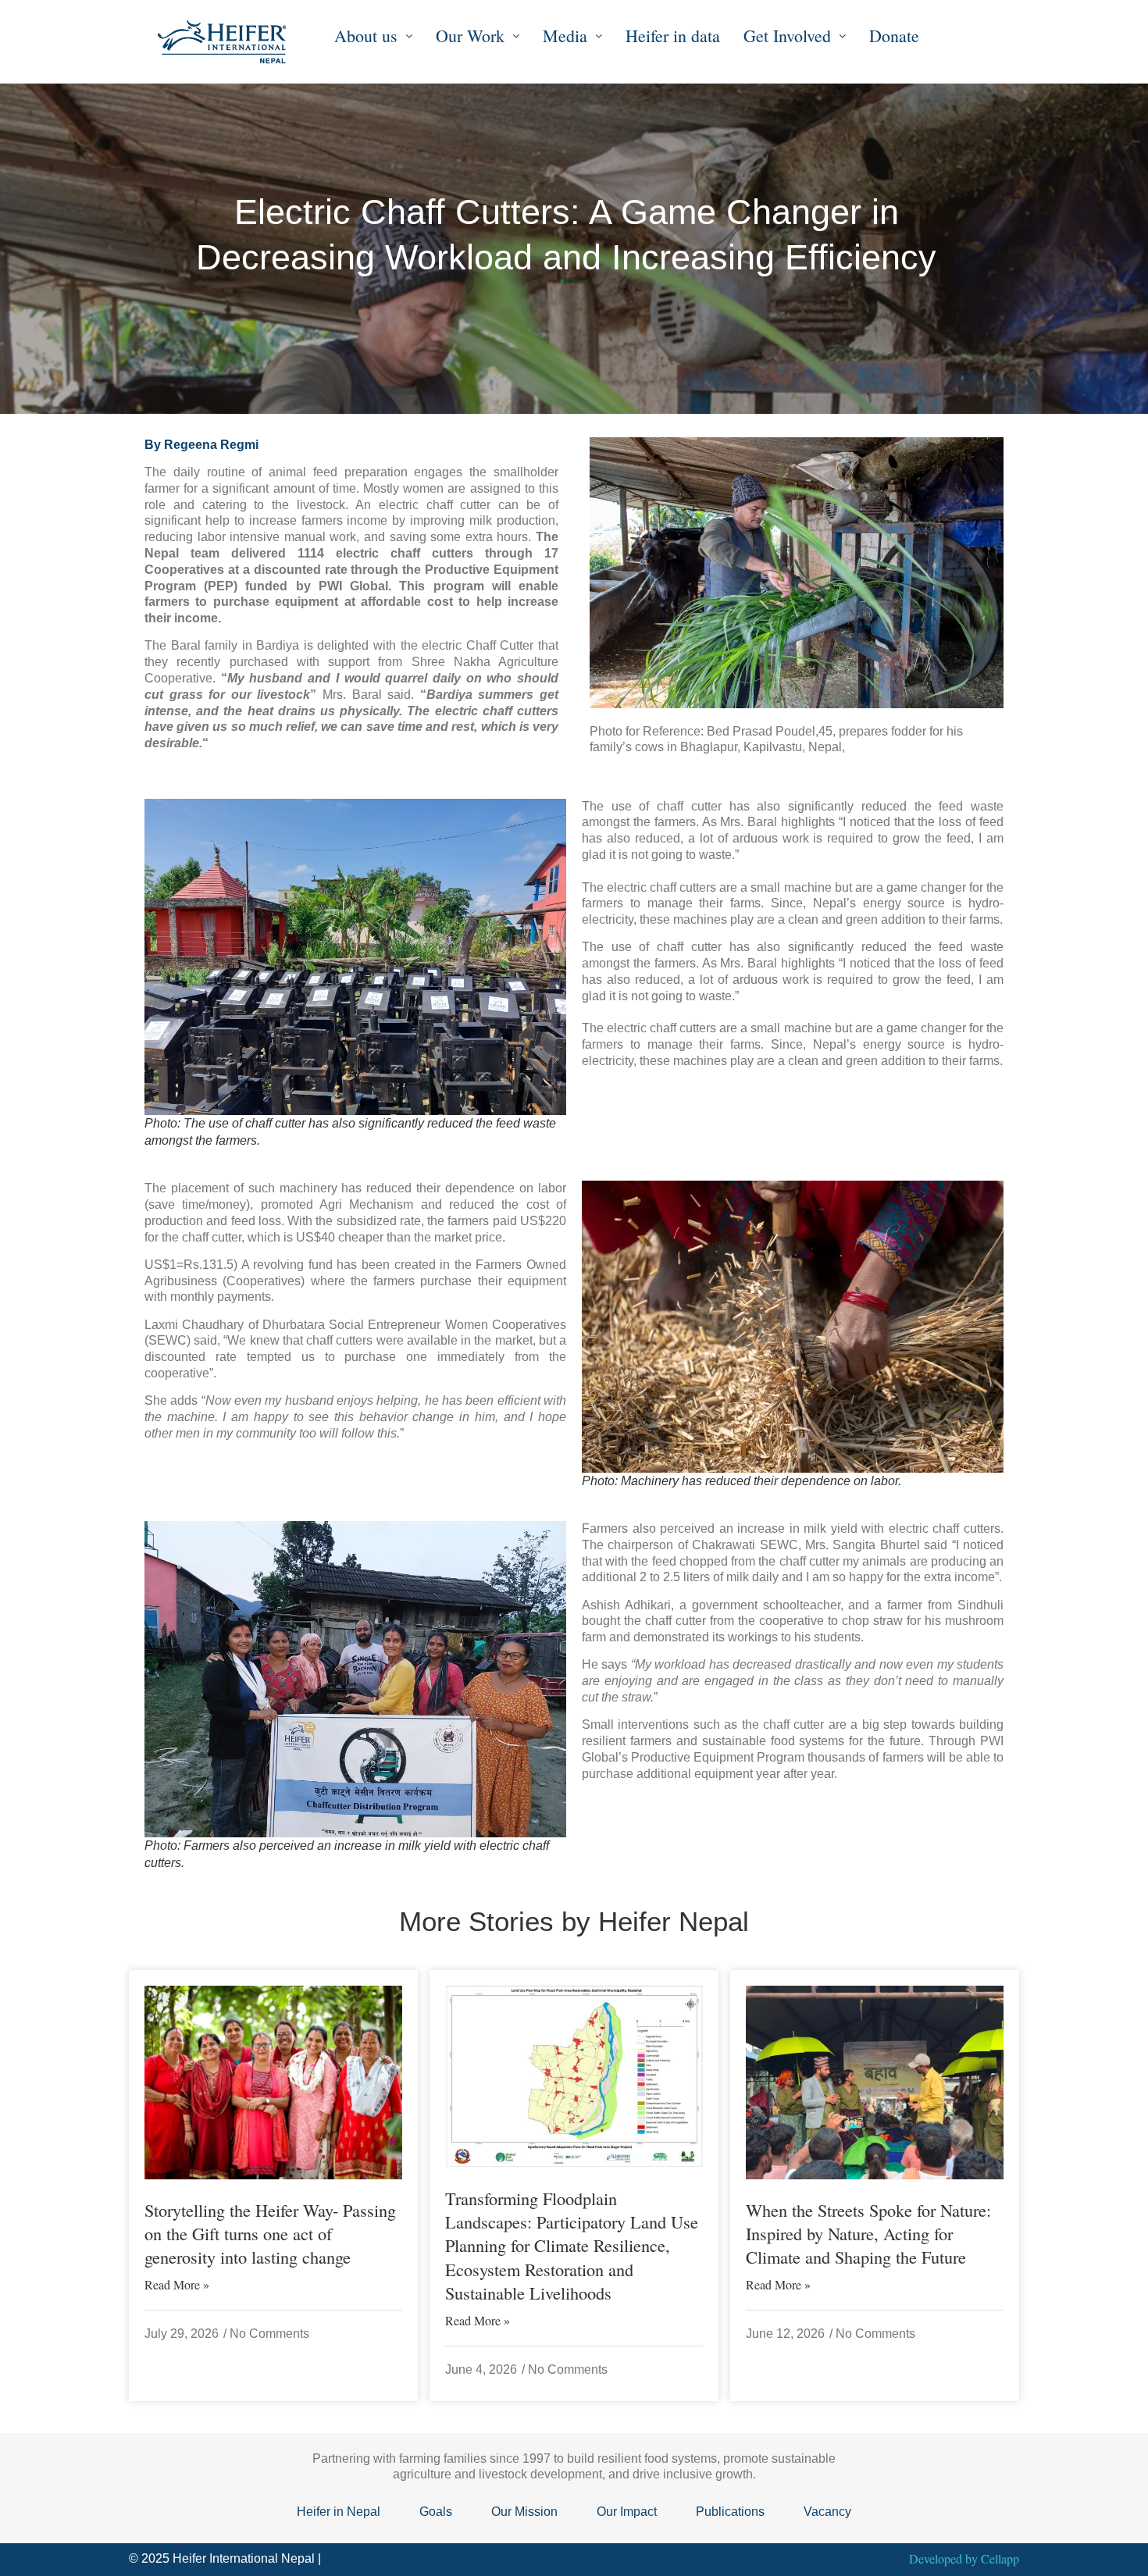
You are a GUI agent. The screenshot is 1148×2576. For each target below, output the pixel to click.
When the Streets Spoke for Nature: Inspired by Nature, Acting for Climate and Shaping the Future (868, 2233)
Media (565, 36)
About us (366, 36)
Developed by (945, 2558)
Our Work (470, 36)
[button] (373, 36)
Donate (894, 36)
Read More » (177, 2285)
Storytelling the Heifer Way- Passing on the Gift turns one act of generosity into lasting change (270, 2233)
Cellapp (1000, 2558)
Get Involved (787, 36)
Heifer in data (673, 36)
